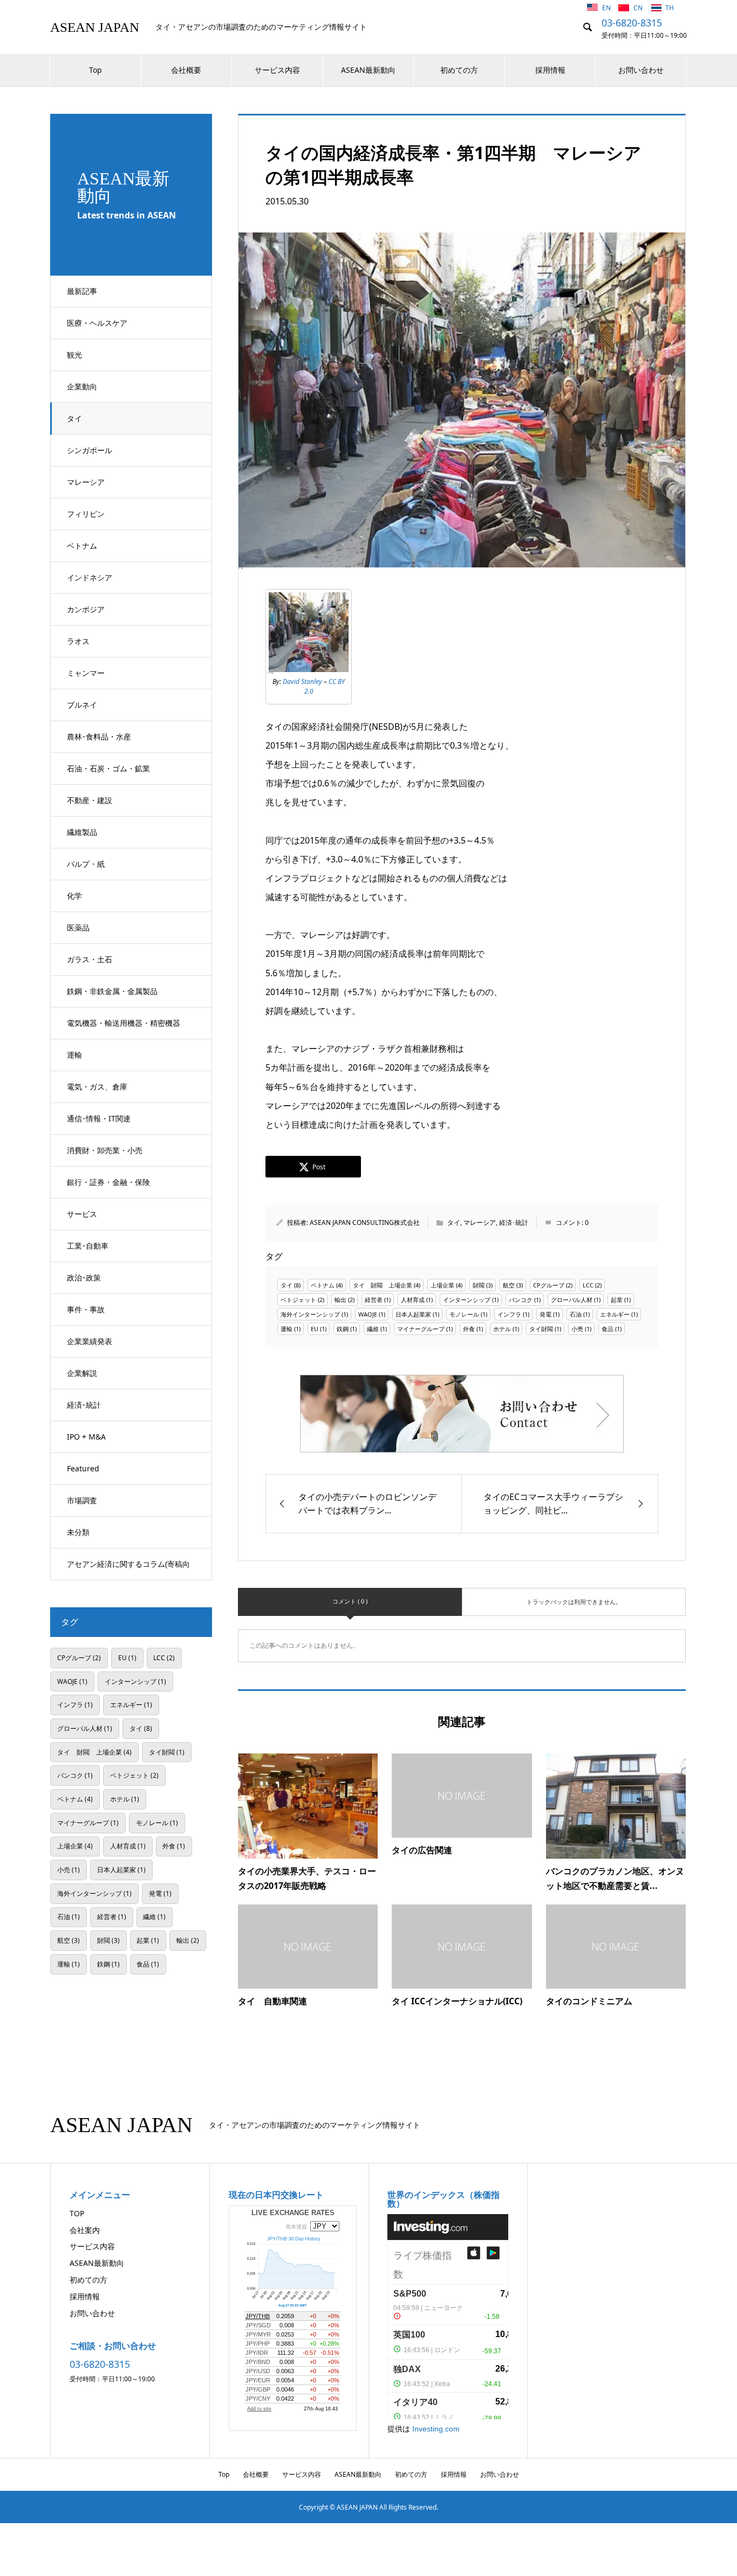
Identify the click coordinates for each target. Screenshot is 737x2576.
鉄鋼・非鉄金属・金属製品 (112, 991)
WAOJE (368, 1314)
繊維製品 (82, 832)
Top (95, 70)
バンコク (521, 1300)
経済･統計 (84, 1405)
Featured (83, 1468)
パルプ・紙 (86, 864)
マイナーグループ (421, 1329)
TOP (77, 2213)
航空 (509, 1285)
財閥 (479, 1285)
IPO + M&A (86, 1437)
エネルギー (615, 1314)
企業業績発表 (90, 1341)
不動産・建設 (90, 800)
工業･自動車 (88, 1246)
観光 (74, 355)
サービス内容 (277, 70)
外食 (469, 1329)
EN (607, 8)
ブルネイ (82, 705)
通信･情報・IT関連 (99, 1118)
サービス (82, 1214)
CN (639, 8)
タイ (74, 418)
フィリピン (86, 514)
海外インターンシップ (310, 1314)
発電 (545, 1314)
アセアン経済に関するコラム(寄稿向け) (128, 1570)
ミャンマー (86, 673)
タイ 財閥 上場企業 (383, 1285)
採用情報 (550, 70)
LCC (588, 1285)
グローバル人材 (572, 1300)
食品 (608, 1329)
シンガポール (90, 450)
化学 (74, 896)
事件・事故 (86, 1309)
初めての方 (459, 70)
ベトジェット (298, 1300)
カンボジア (86, 609)
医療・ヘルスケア (97, 323)
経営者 (374, 1300)
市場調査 (82, 1500)
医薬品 (78, 927)
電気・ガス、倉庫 (97, 1087)
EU (315, 1329)
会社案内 (85, 2230)
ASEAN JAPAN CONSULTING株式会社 (365, 1222)
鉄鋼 (343, 1329)
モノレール (464, 1314)
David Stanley (302, 681)
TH (670, 8)
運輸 (74, 1055)
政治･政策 (84, 1277)
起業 (617, 1300)
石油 (576, 1314)
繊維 (373, 1329)
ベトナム (82, 546)
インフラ (509, 1314)
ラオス (78, 641)
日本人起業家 (413, 1314)
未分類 (78, 1532)
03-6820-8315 (632, 23)
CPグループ (549, 1285)
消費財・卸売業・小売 (105, 1150)
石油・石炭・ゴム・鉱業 (108, 768)
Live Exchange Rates (293, 2213)
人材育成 (413, 1300)
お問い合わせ (641, 70)
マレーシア (86, 482)
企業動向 (82, 386)
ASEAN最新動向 (368, 70)
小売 (577, 1329)
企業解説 (82, 1373)
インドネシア (90, 577)
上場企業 (442, 1285)
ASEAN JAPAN (95, 27)
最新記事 (82, 291)
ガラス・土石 (90, 959)
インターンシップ (467, 1300)
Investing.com (436, 2429)
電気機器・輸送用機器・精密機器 (124, 1023)
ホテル (502, 1329)
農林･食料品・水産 (99, 737)
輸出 (340, 1300)
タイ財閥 (541, 1329)
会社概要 (186, 70)
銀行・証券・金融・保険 (108, 1182)
